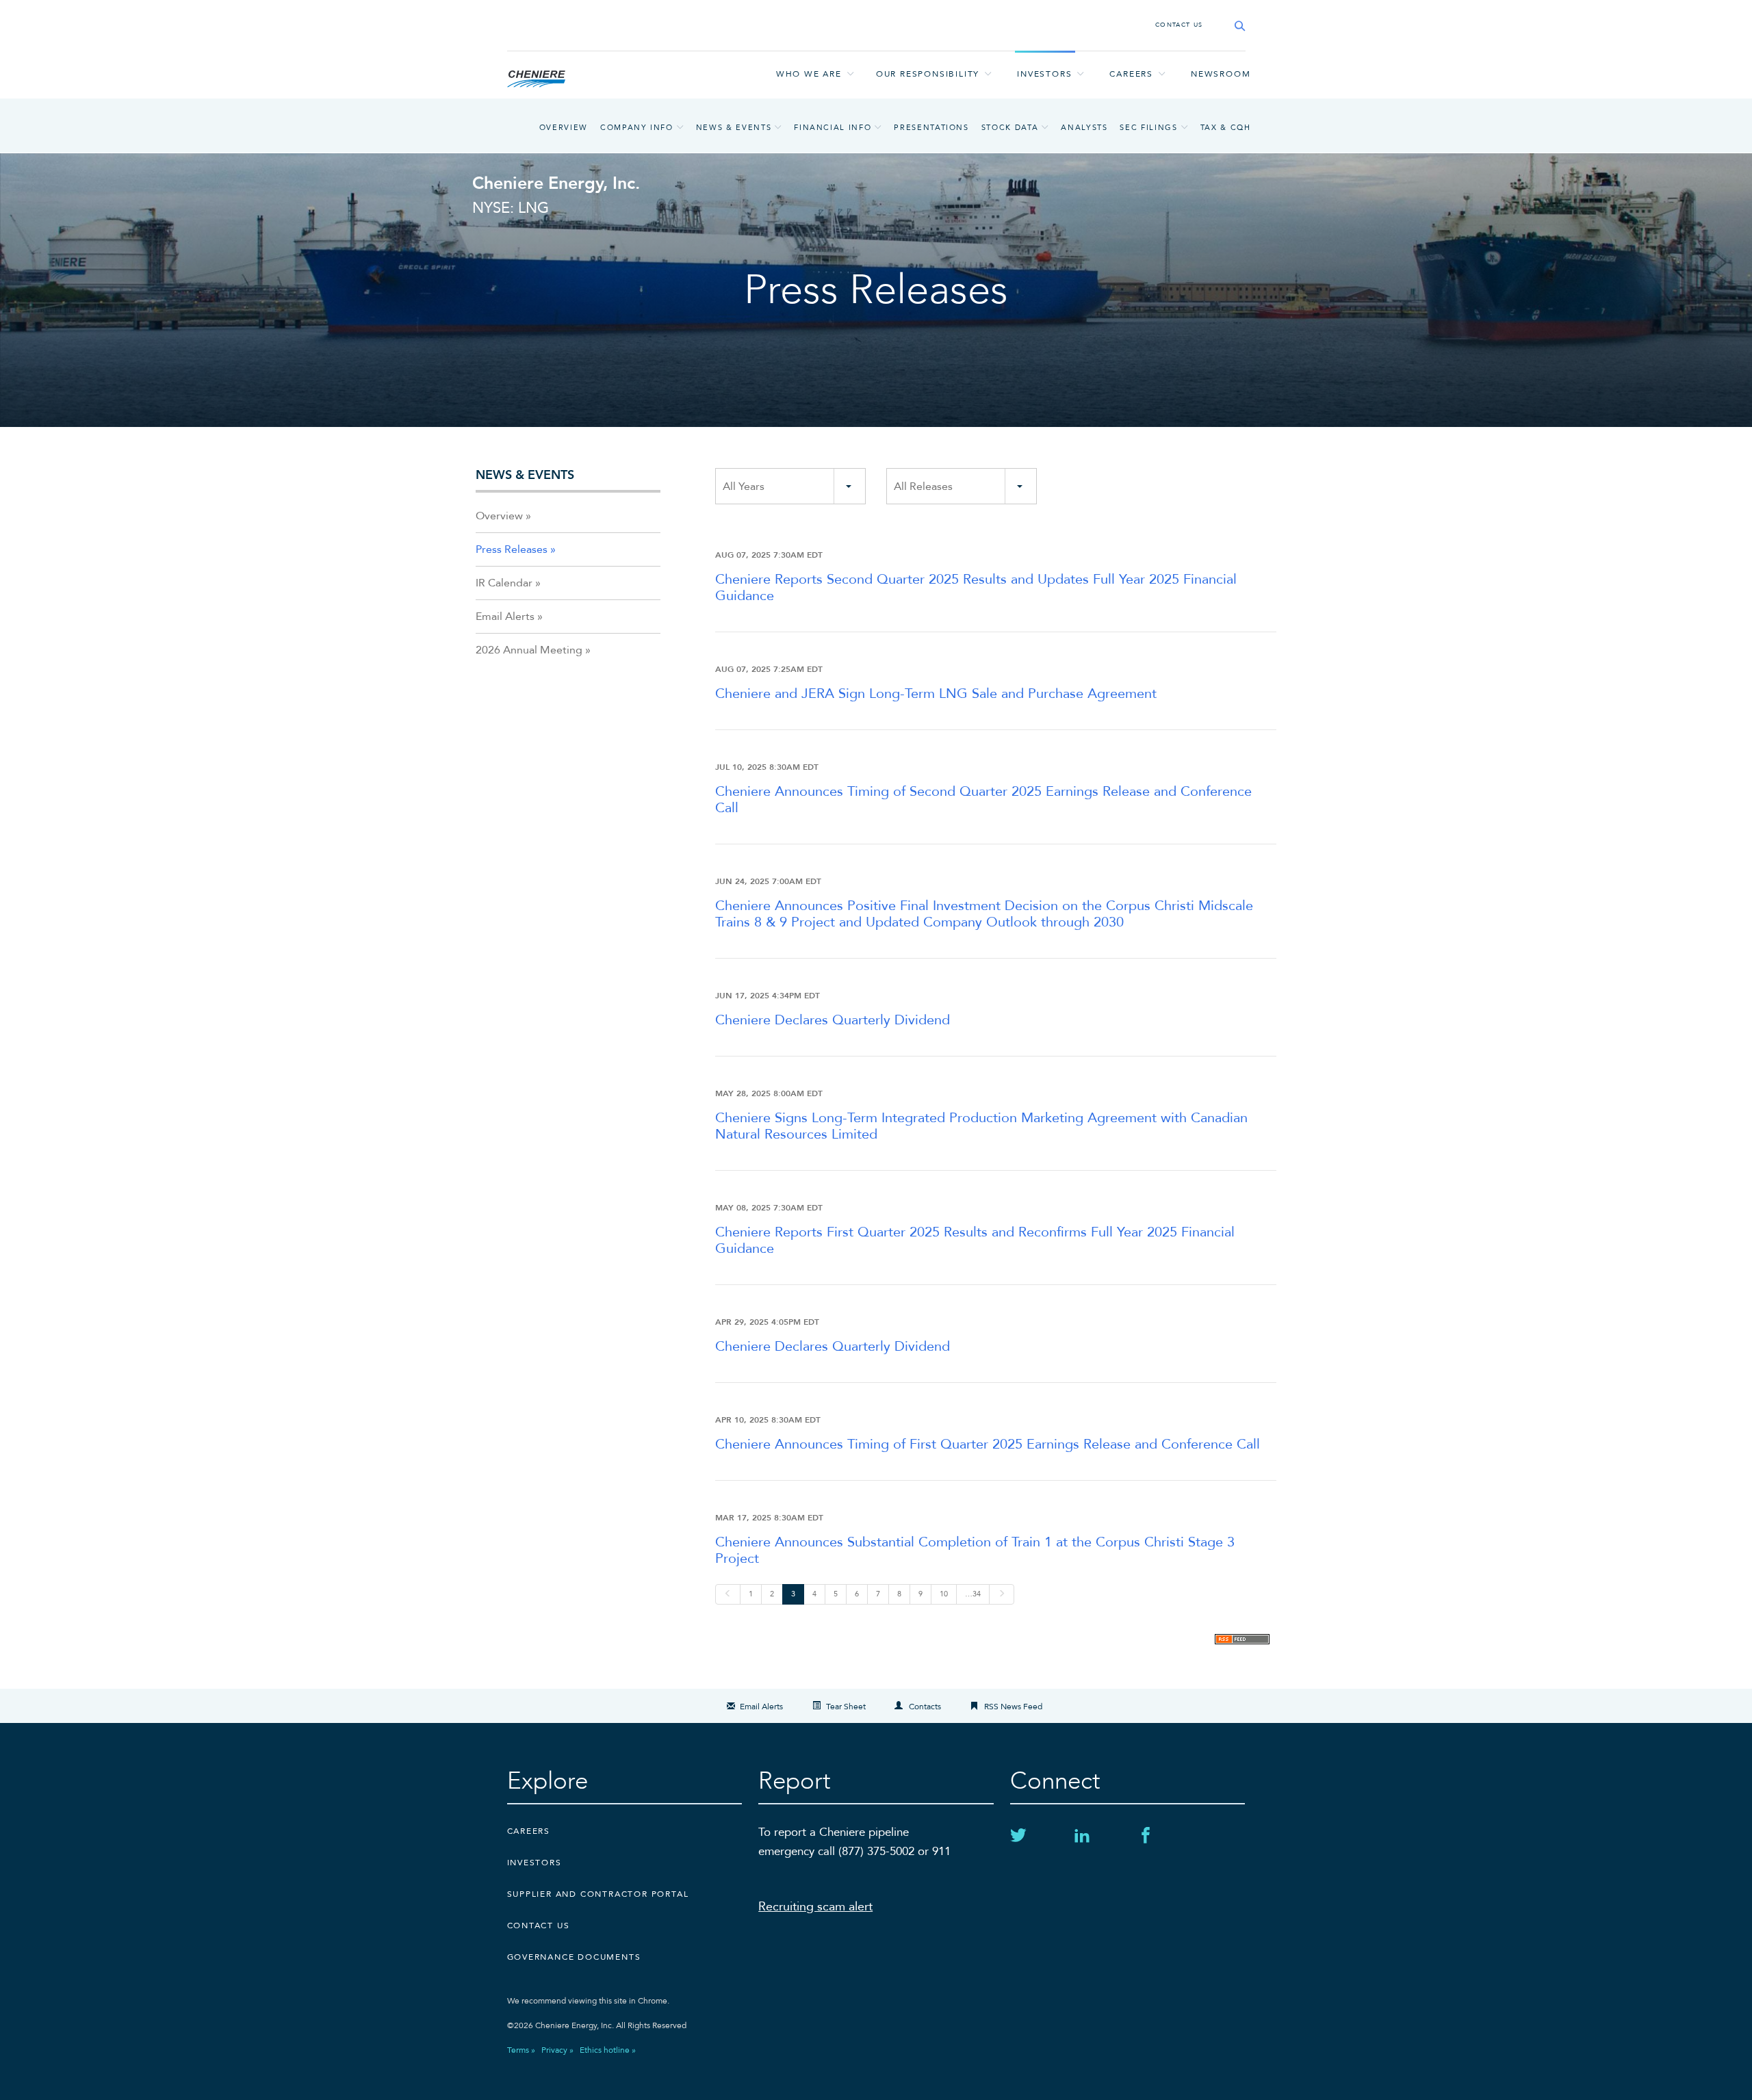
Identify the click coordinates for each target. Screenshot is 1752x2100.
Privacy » (557, 2050)
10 (944, 1594)
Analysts (1084, 128)
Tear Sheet (846, 1707)
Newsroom (1221, 74)
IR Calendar (504, 583)
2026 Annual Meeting (529, 650)
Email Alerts (505, 617)
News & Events (734, 128)
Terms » (521, 2050)
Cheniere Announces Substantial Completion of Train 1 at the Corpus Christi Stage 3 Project (975, 1550)
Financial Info (833, 128)
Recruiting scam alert (815, 1907)
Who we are (809, 74)
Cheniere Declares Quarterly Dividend (833, 1020)
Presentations (931, 128)
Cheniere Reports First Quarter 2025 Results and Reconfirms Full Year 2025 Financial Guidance (975, 1240)
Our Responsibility (928, 74)
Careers (1131, 74)
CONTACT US (1179, 25)
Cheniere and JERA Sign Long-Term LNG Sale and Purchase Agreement (936, 693)
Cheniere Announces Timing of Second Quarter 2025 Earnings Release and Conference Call (983, 800)
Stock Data (1010, 128)
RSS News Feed (1013, 1707)
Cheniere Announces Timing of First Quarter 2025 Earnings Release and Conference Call (988, 1444)
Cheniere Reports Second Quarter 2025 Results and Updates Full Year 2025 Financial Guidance (976, 587)
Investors (1044, 74)
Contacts (925, 1707)
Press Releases (512, 549)
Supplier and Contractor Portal (598, 1894)
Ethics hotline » (608, 2050)
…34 (973, 1594)
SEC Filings (1148, 128)
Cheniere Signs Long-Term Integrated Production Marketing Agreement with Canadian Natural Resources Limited (981, 1126)
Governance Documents (574, 1957)
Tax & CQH (1226, 128)
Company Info (637, 128)
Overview (564, 128)
